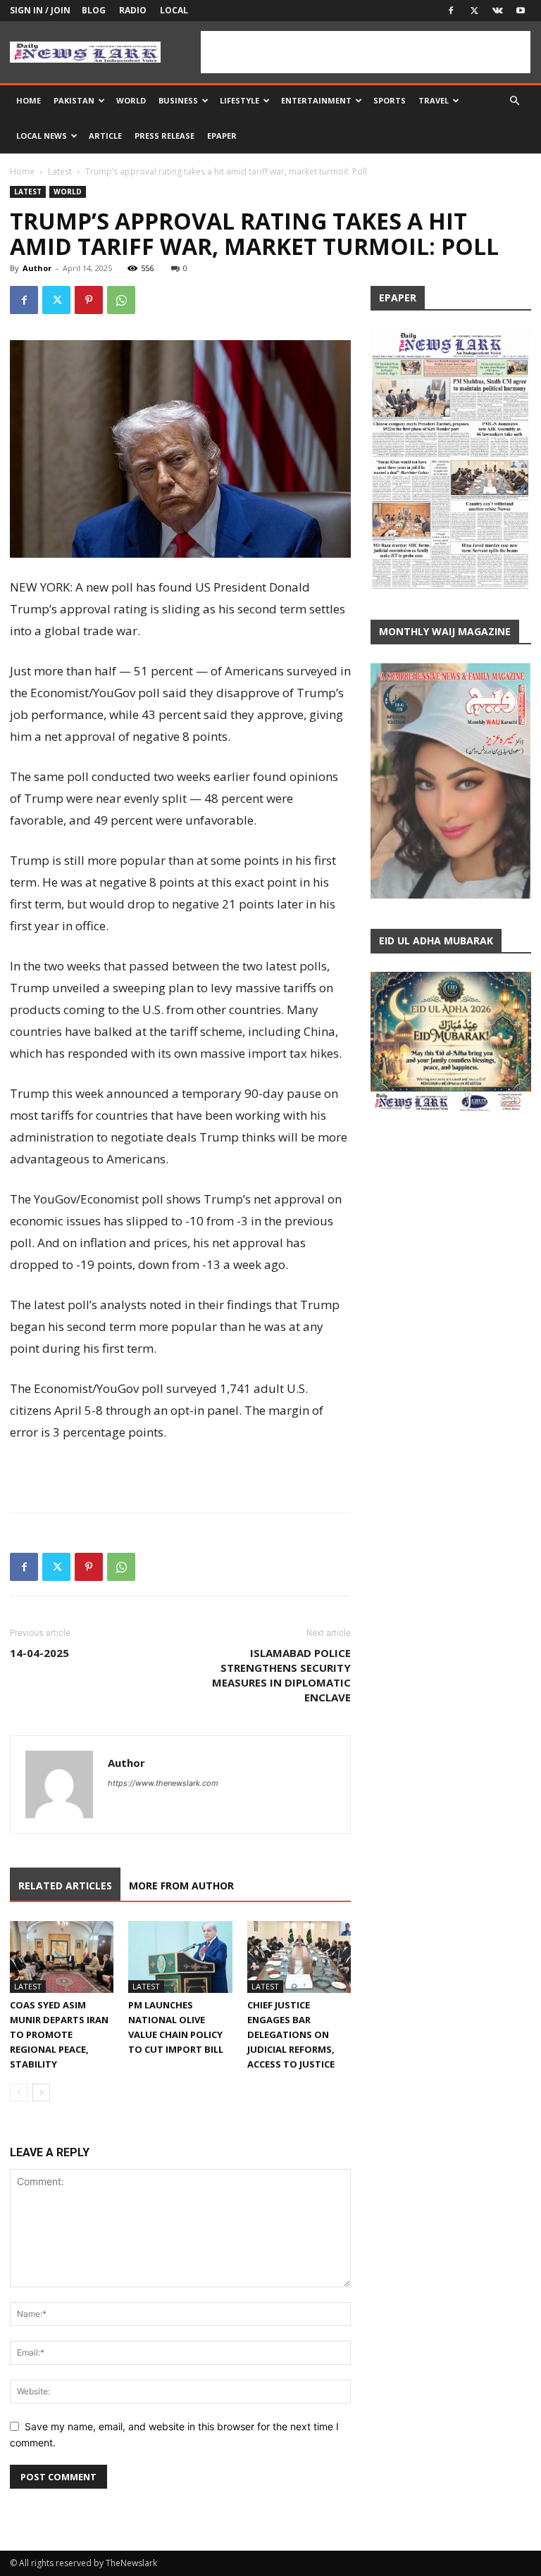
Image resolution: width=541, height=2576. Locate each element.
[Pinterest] (89, 300)
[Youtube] (521, 11)
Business (178, 100)
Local (174, 10)
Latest (60, 171)
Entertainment (316, 100)
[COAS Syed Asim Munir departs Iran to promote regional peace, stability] (62, 1957)
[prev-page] (19, 2093)
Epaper (222, 136)
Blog (94, 10)
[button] (514, 101)
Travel (434, 100)
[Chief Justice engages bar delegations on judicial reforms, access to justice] (299, 1957)
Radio (133, 10)
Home (29, 100)
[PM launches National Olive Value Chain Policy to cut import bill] (180, 1957)
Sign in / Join (40, 10)
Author (37, 268)
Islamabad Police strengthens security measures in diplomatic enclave (281, 1675)
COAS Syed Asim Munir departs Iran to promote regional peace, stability (59, 2034)
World (131, 100)
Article (105, 136)
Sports (390, 100)
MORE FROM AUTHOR (181, 1886)
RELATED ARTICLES (65, 1886)
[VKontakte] (497, 11)
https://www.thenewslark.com (163, 1783)
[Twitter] (474, 11)
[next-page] (41, 2093)
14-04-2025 (39, 1653)
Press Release (164, 136)
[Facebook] (451, 11)
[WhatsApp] (121, 300)
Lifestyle (240, 100)
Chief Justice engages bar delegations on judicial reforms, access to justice (291, 2034)
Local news (42, 136)
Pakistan (74, 100)
